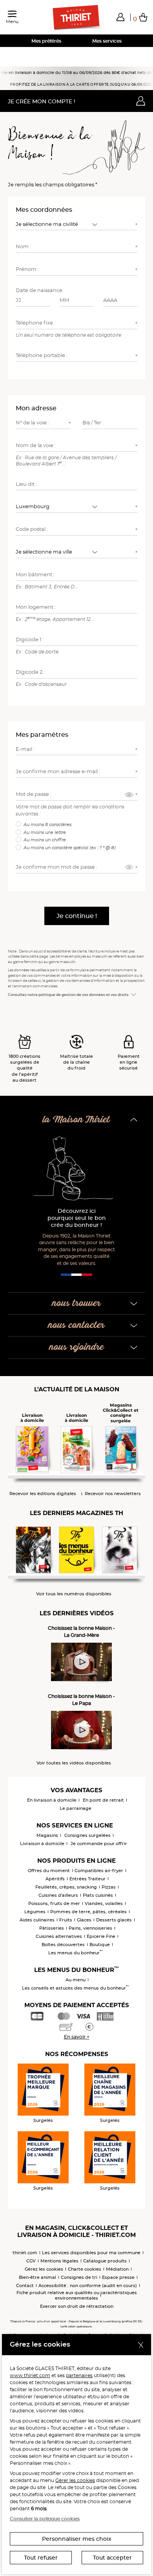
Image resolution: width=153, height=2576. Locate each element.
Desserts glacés (114, 1920)
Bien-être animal (37, 2277)
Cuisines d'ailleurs (58, 1895)
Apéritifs (55, 1879)
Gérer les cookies (75, 2480)
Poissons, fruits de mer (54, 1903)
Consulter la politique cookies (45, 2519)
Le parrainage (76, 1808)
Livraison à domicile (42, 1844)
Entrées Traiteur (87, 1879)
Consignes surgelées (87, 1835)
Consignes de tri (79, 2277)
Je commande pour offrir (99, 1844)
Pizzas (109, 1887)
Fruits (66, 1920)
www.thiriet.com (30, 2375)
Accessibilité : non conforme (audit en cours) (88, 2286)
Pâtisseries (52, 1928)
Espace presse (118, 2277)
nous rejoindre (77, 1347)
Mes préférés (46, 41)
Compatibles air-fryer (99, 1871)
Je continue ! (77, 916)
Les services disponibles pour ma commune (91, 2253)
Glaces (84, 1920)
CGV (31, 2261)
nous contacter (76, 1325)
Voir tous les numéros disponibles (74, 1594)
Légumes (35, 1912)
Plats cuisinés (98, 1895)
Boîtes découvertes (63, 1945)
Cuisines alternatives (59, 1936)
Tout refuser (41, 2558)
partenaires (79, 2375)
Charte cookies (85, 2269)
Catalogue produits (105, 2261)
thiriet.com (25, 2253)
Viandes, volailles (104, 1903)
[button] (120, 17)
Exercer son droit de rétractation (77, 2306)
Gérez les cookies (44, 2269)
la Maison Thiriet (76, 1120)
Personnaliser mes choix (77, 2539)
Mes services (107, 41)
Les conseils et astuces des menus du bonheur (76, 1988)
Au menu (76, 1980)
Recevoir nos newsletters (113, 1494)
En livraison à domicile (52, 1800)
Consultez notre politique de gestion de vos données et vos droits (68, 995)
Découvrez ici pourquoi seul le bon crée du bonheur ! (77, 1218)
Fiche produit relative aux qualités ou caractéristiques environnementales (77, 2295)
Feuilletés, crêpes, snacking (66, 1887)
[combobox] (58, 224)
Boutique (100, 1945)
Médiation (117, 2269)
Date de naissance (39, 290)
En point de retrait (103, 1800)
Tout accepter (112, 2558)
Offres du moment (49, 1871)
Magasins (47, 1835)
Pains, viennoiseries (90, 1928)
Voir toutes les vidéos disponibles (74, 1763)
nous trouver (76, 1303)
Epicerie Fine (101, 1936)
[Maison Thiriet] (76, 18)
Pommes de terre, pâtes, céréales (88, 1912)
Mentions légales (59, 2261)
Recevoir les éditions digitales (43, 1494)
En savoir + (77, 2037)
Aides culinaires (37, 1920)
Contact (25, 2286)
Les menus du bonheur (76, 1953)
